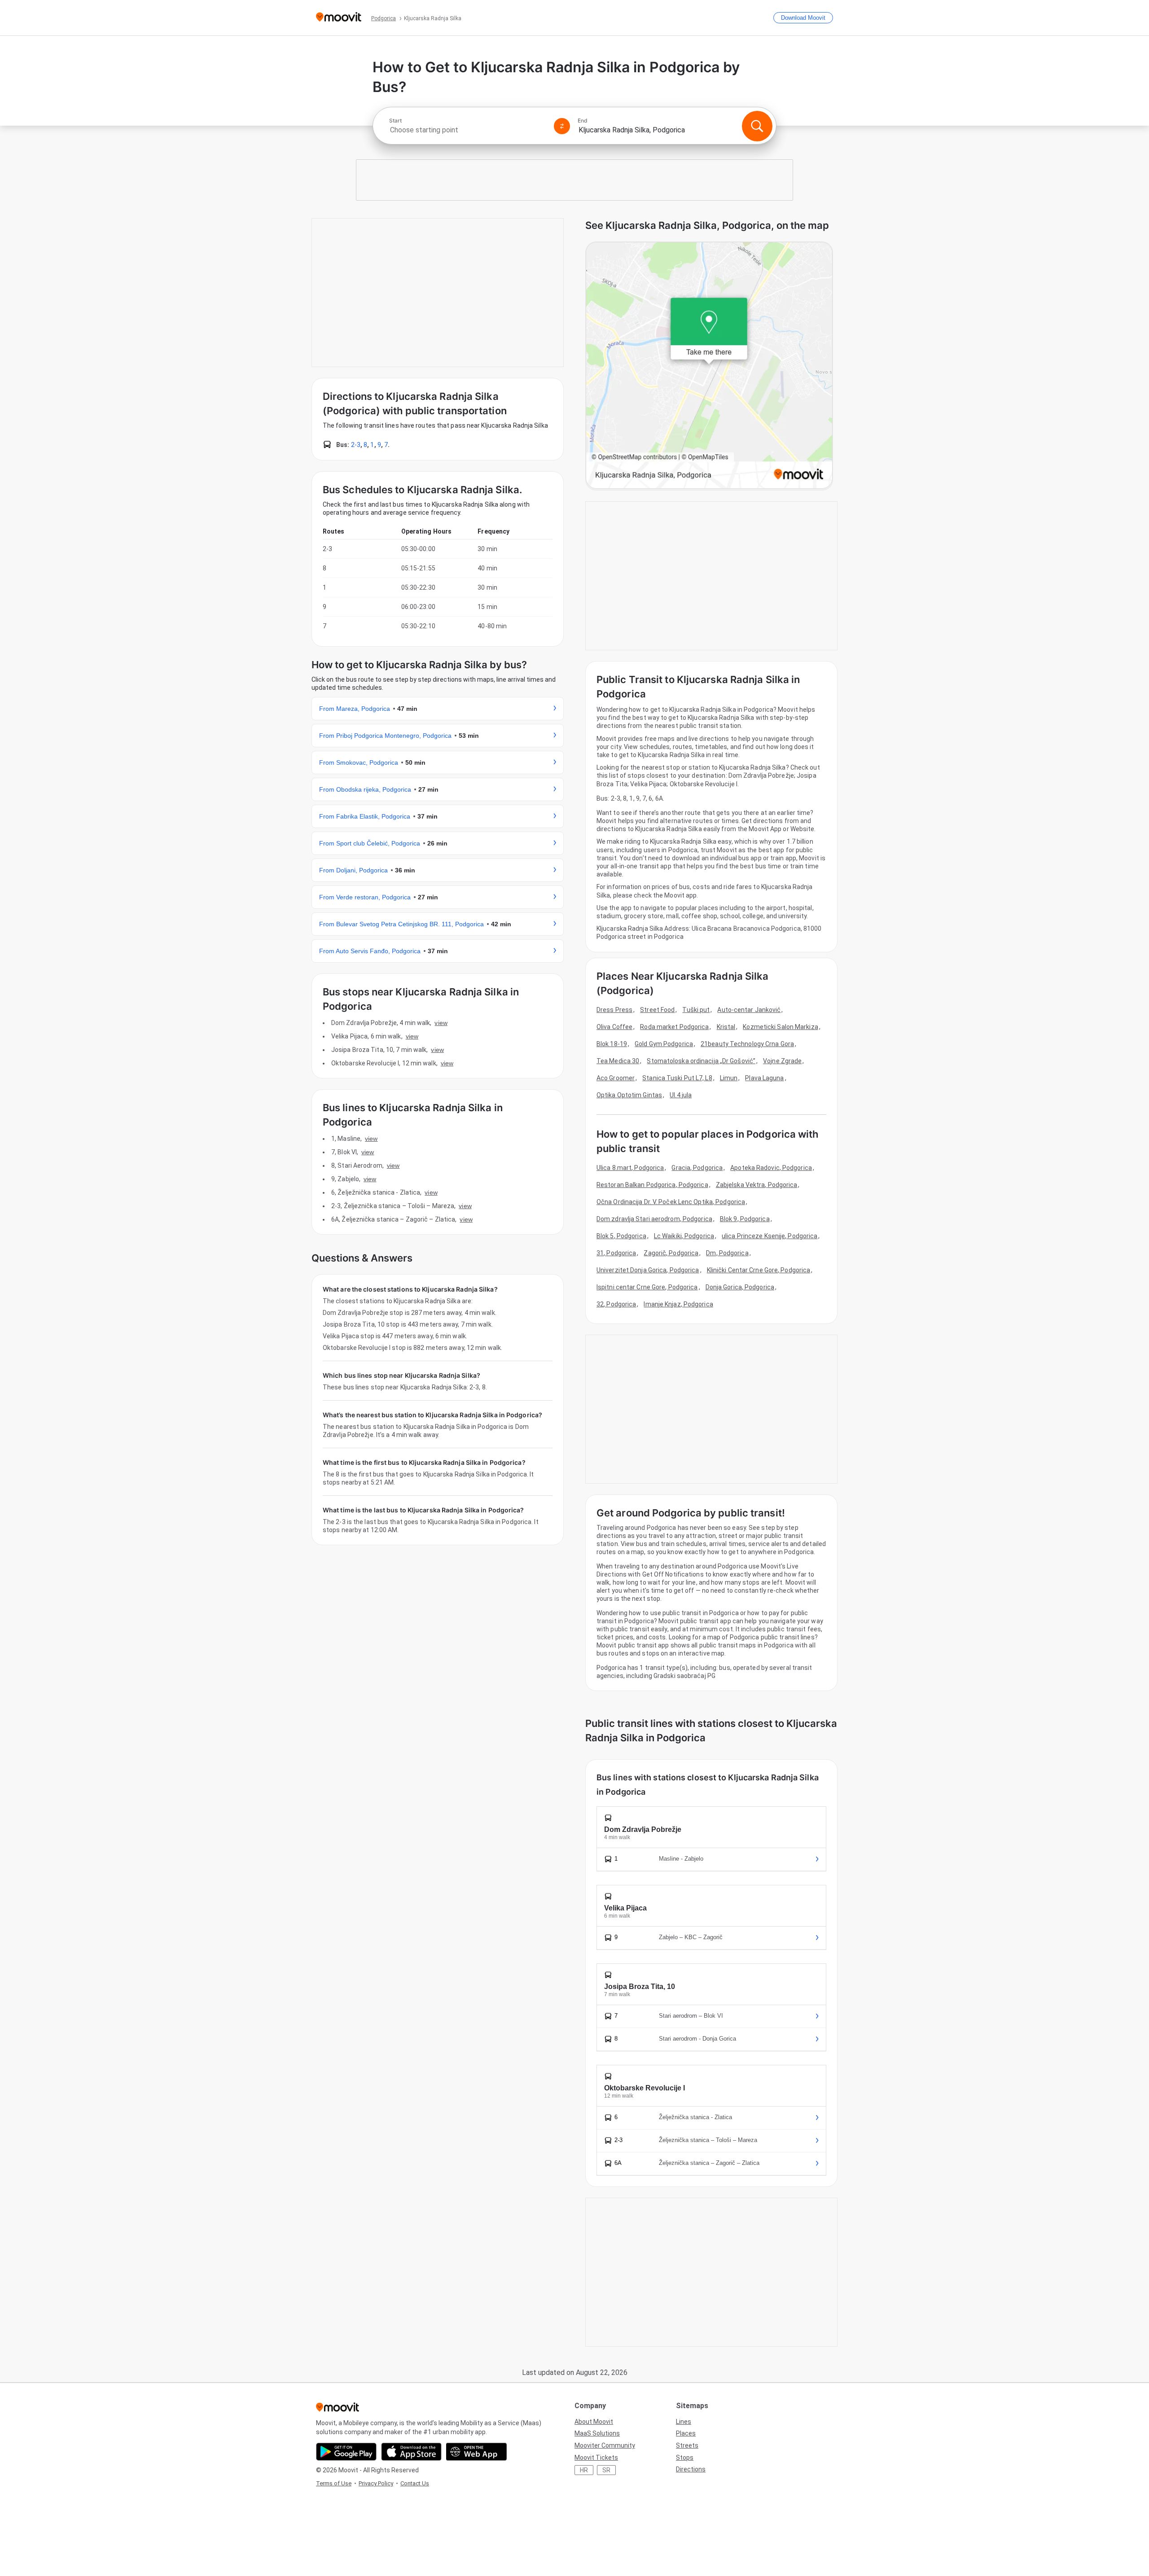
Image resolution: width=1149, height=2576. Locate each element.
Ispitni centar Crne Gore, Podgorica (647, 1287)
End (583, 121)
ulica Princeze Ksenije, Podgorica (770, 1236)
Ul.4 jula (681, 1095)
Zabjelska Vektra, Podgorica (757, 1185)
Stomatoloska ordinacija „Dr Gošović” (701, 1061)
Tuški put (696, 1010)
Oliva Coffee (614, 1027)
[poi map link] (709, 366)
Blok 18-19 (612, 1044)
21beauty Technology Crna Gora (747, 1044)
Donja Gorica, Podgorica (740, 1287)
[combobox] (468, 130)
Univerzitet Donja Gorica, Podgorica (648, 1270)
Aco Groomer (616, 1078)
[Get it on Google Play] (346, 2452)
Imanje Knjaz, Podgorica (678, 1304)
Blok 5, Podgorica (621, 1236)
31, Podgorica (616, 1253)
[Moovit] (339, 18)
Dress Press (614, 1010)
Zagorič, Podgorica (671, 1253)
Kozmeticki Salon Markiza (780, 1027)
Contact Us (415, 2483)
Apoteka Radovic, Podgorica (771, 1168)
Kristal (726, 1027)
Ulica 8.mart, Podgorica (630, 1168)
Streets (687, 2445)
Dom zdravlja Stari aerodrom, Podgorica (654, 1219)
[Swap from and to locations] (562, 126)
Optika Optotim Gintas (629, 1095)
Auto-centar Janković (749, 1010)
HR (584, 2470)
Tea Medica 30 (618, 1061)
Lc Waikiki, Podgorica (684, 1236)
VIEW (441, 1023)
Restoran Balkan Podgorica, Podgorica (652, 1185)
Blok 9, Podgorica (745, 1219)
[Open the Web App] (476, 2452)
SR (606, 2470)
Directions (691, 2469)
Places (686, 2433)
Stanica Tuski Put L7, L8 (677, 1078)
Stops (685, 2458)
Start (395, 121)
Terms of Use (334, 2483)
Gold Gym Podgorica (664, 1044)
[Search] (757, 126)
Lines (684, 2422)
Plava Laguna (764, 1078)
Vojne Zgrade (782, 1061)
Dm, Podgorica (727, 1253)
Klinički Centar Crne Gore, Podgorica (759, 1270)
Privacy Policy (376, 2483)
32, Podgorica (616, 1304)
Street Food (657, 1010)
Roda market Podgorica (674, 1027)
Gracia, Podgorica (697, 1168)
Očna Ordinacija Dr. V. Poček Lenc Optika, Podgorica (671, 1202)
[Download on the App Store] (411, 2452)
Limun (729, 1078)
